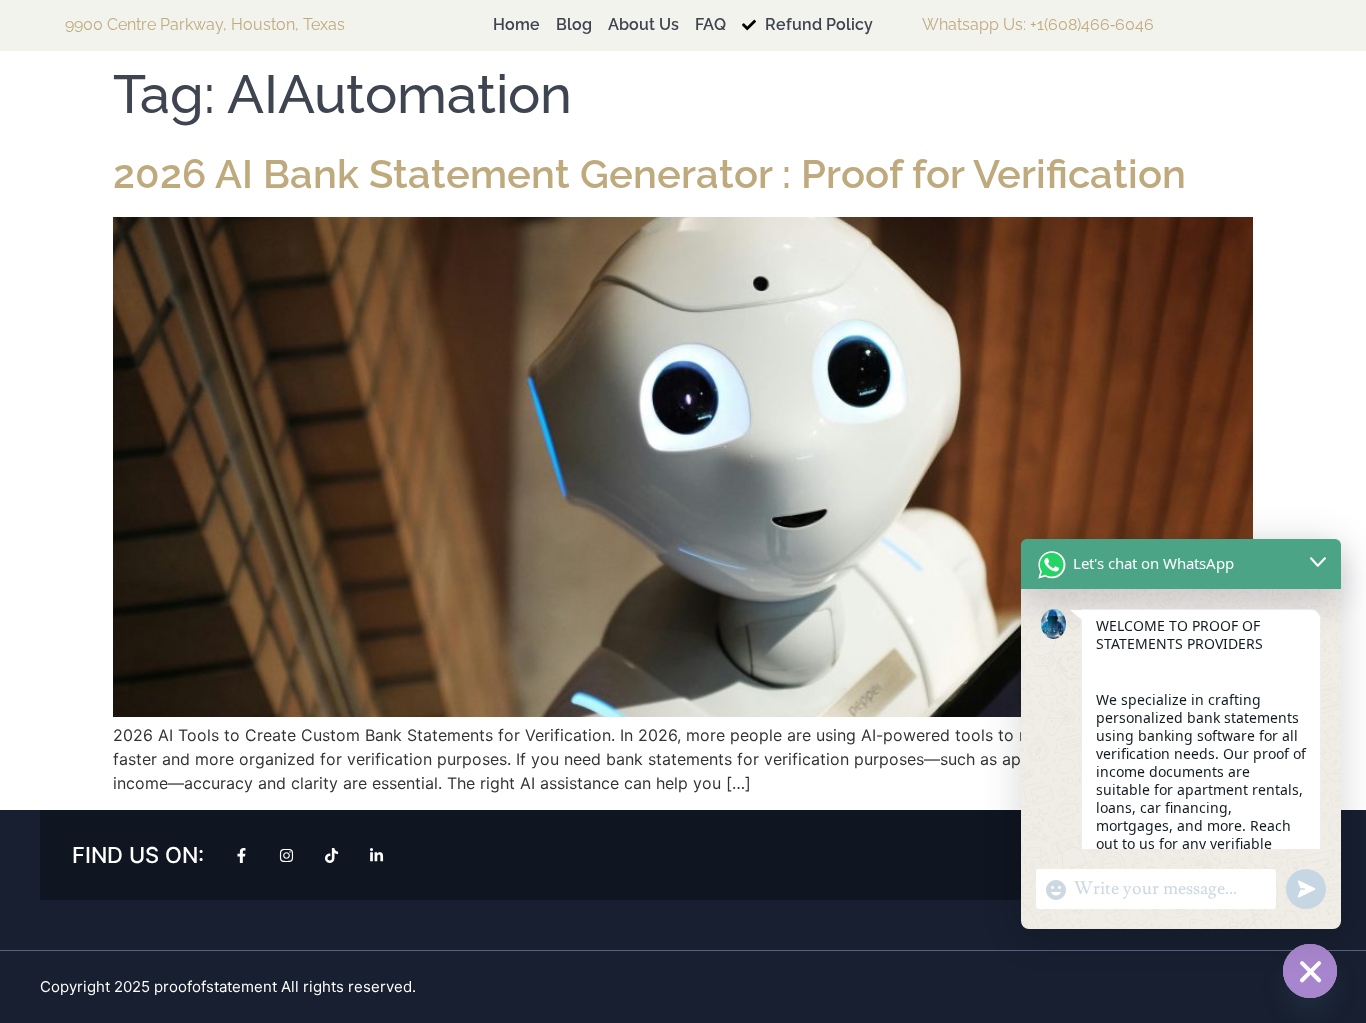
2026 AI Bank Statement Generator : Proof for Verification (649, 173)
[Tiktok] (331, 855)
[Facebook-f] (241, 855)
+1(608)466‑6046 (1092, 24)
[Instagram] (286, 855)
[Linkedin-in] (376, 855)
